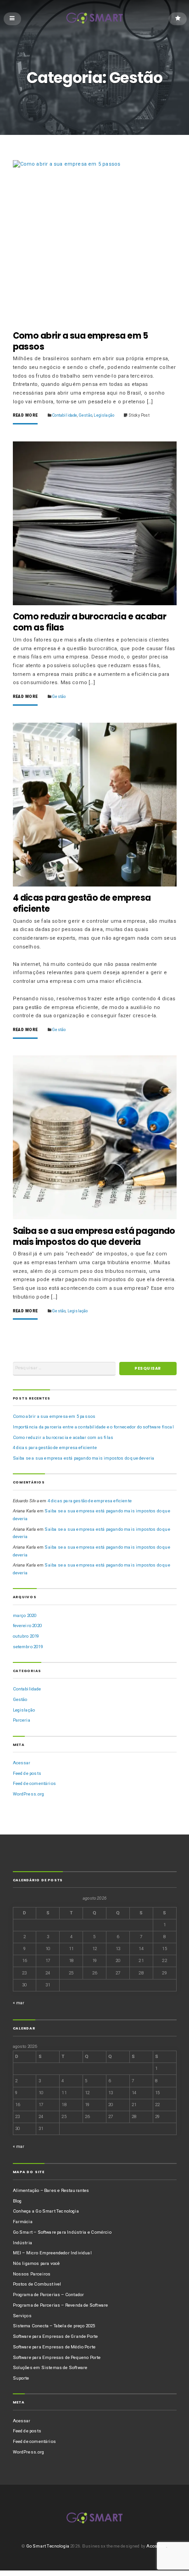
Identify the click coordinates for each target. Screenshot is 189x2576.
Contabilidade (65, 415)
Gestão (86, 415)
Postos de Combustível (37, 2284)
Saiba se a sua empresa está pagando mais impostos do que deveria (94, 1236)
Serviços (22, 2316)
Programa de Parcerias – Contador (49, 2294)
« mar (19, 2003)
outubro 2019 (26, 1636)
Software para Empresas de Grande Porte (56, 2336)
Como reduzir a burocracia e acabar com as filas (90, 622)
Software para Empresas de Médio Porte (54, 2347)
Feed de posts (27, 1773)
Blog (17, 2201)
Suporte (21, 2378)
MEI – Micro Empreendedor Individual (52, 2253)
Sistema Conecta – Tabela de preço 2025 (54, 2326)
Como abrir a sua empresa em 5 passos (81, 341)
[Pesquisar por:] (64, 1369)
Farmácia (23, 2222)
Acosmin (156, 2546)
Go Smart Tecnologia (48, 2546)
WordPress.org (29, 1794)
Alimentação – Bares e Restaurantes (51, 2190)
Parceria (22, 1720)
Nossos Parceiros (32, 2274)
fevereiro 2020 (27, 1625)
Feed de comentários (34, 1783)
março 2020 (25, 1615)
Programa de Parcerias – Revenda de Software (61, 2305)
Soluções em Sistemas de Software (50, 2367)
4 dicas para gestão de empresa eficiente (82, 903)
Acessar (22, 1763)
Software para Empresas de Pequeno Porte (57, 2357)
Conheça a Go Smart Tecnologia (46, 2211)
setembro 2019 (28, 1647)
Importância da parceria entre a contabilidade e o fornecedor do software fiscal (93, 1427)
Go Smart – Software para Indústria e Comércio (62, 2232)
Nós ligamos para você (36, 2263)
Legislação (104, 415)
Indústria (23, 2243)
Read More (25, 415)
